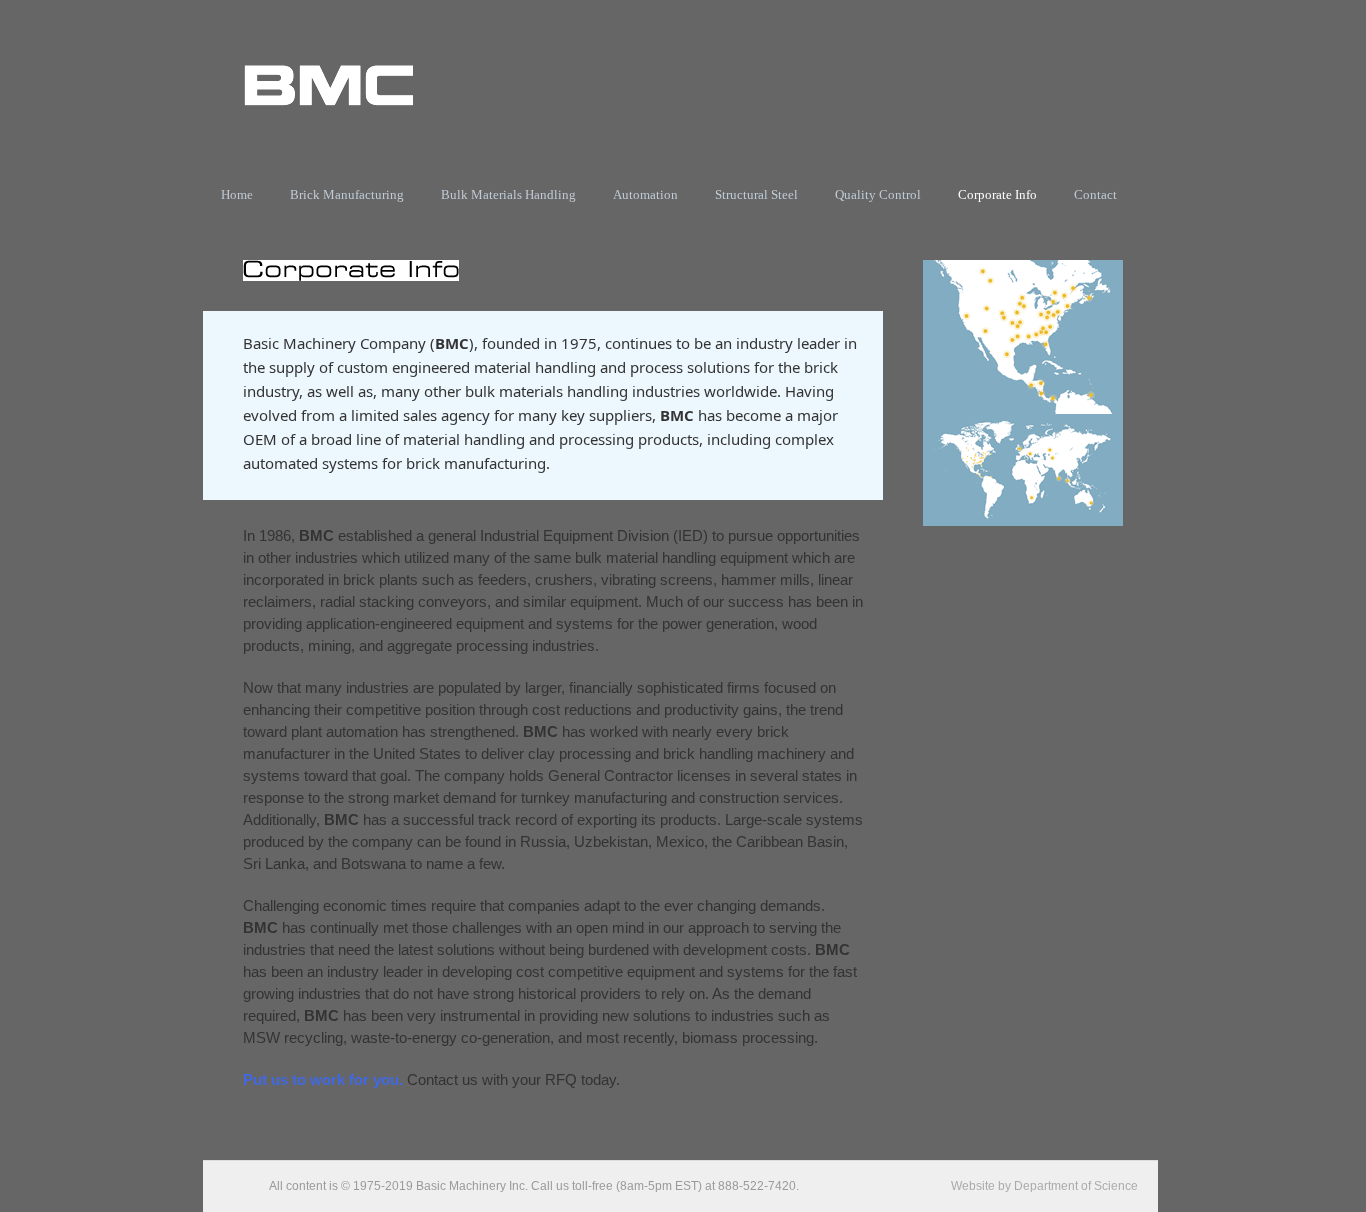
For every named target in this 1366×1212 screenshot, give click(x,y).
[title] (1023, 408)
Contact (1095, 194)
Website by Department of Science (1044, 1186)
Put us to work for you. (323, 1079)
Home (237, 194)
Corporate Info (997, 194)
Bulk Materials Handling (508, 194)
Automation (645, 194)
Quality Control (878, 194)
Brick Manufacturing (347, 194)
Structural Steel (756, 194)
